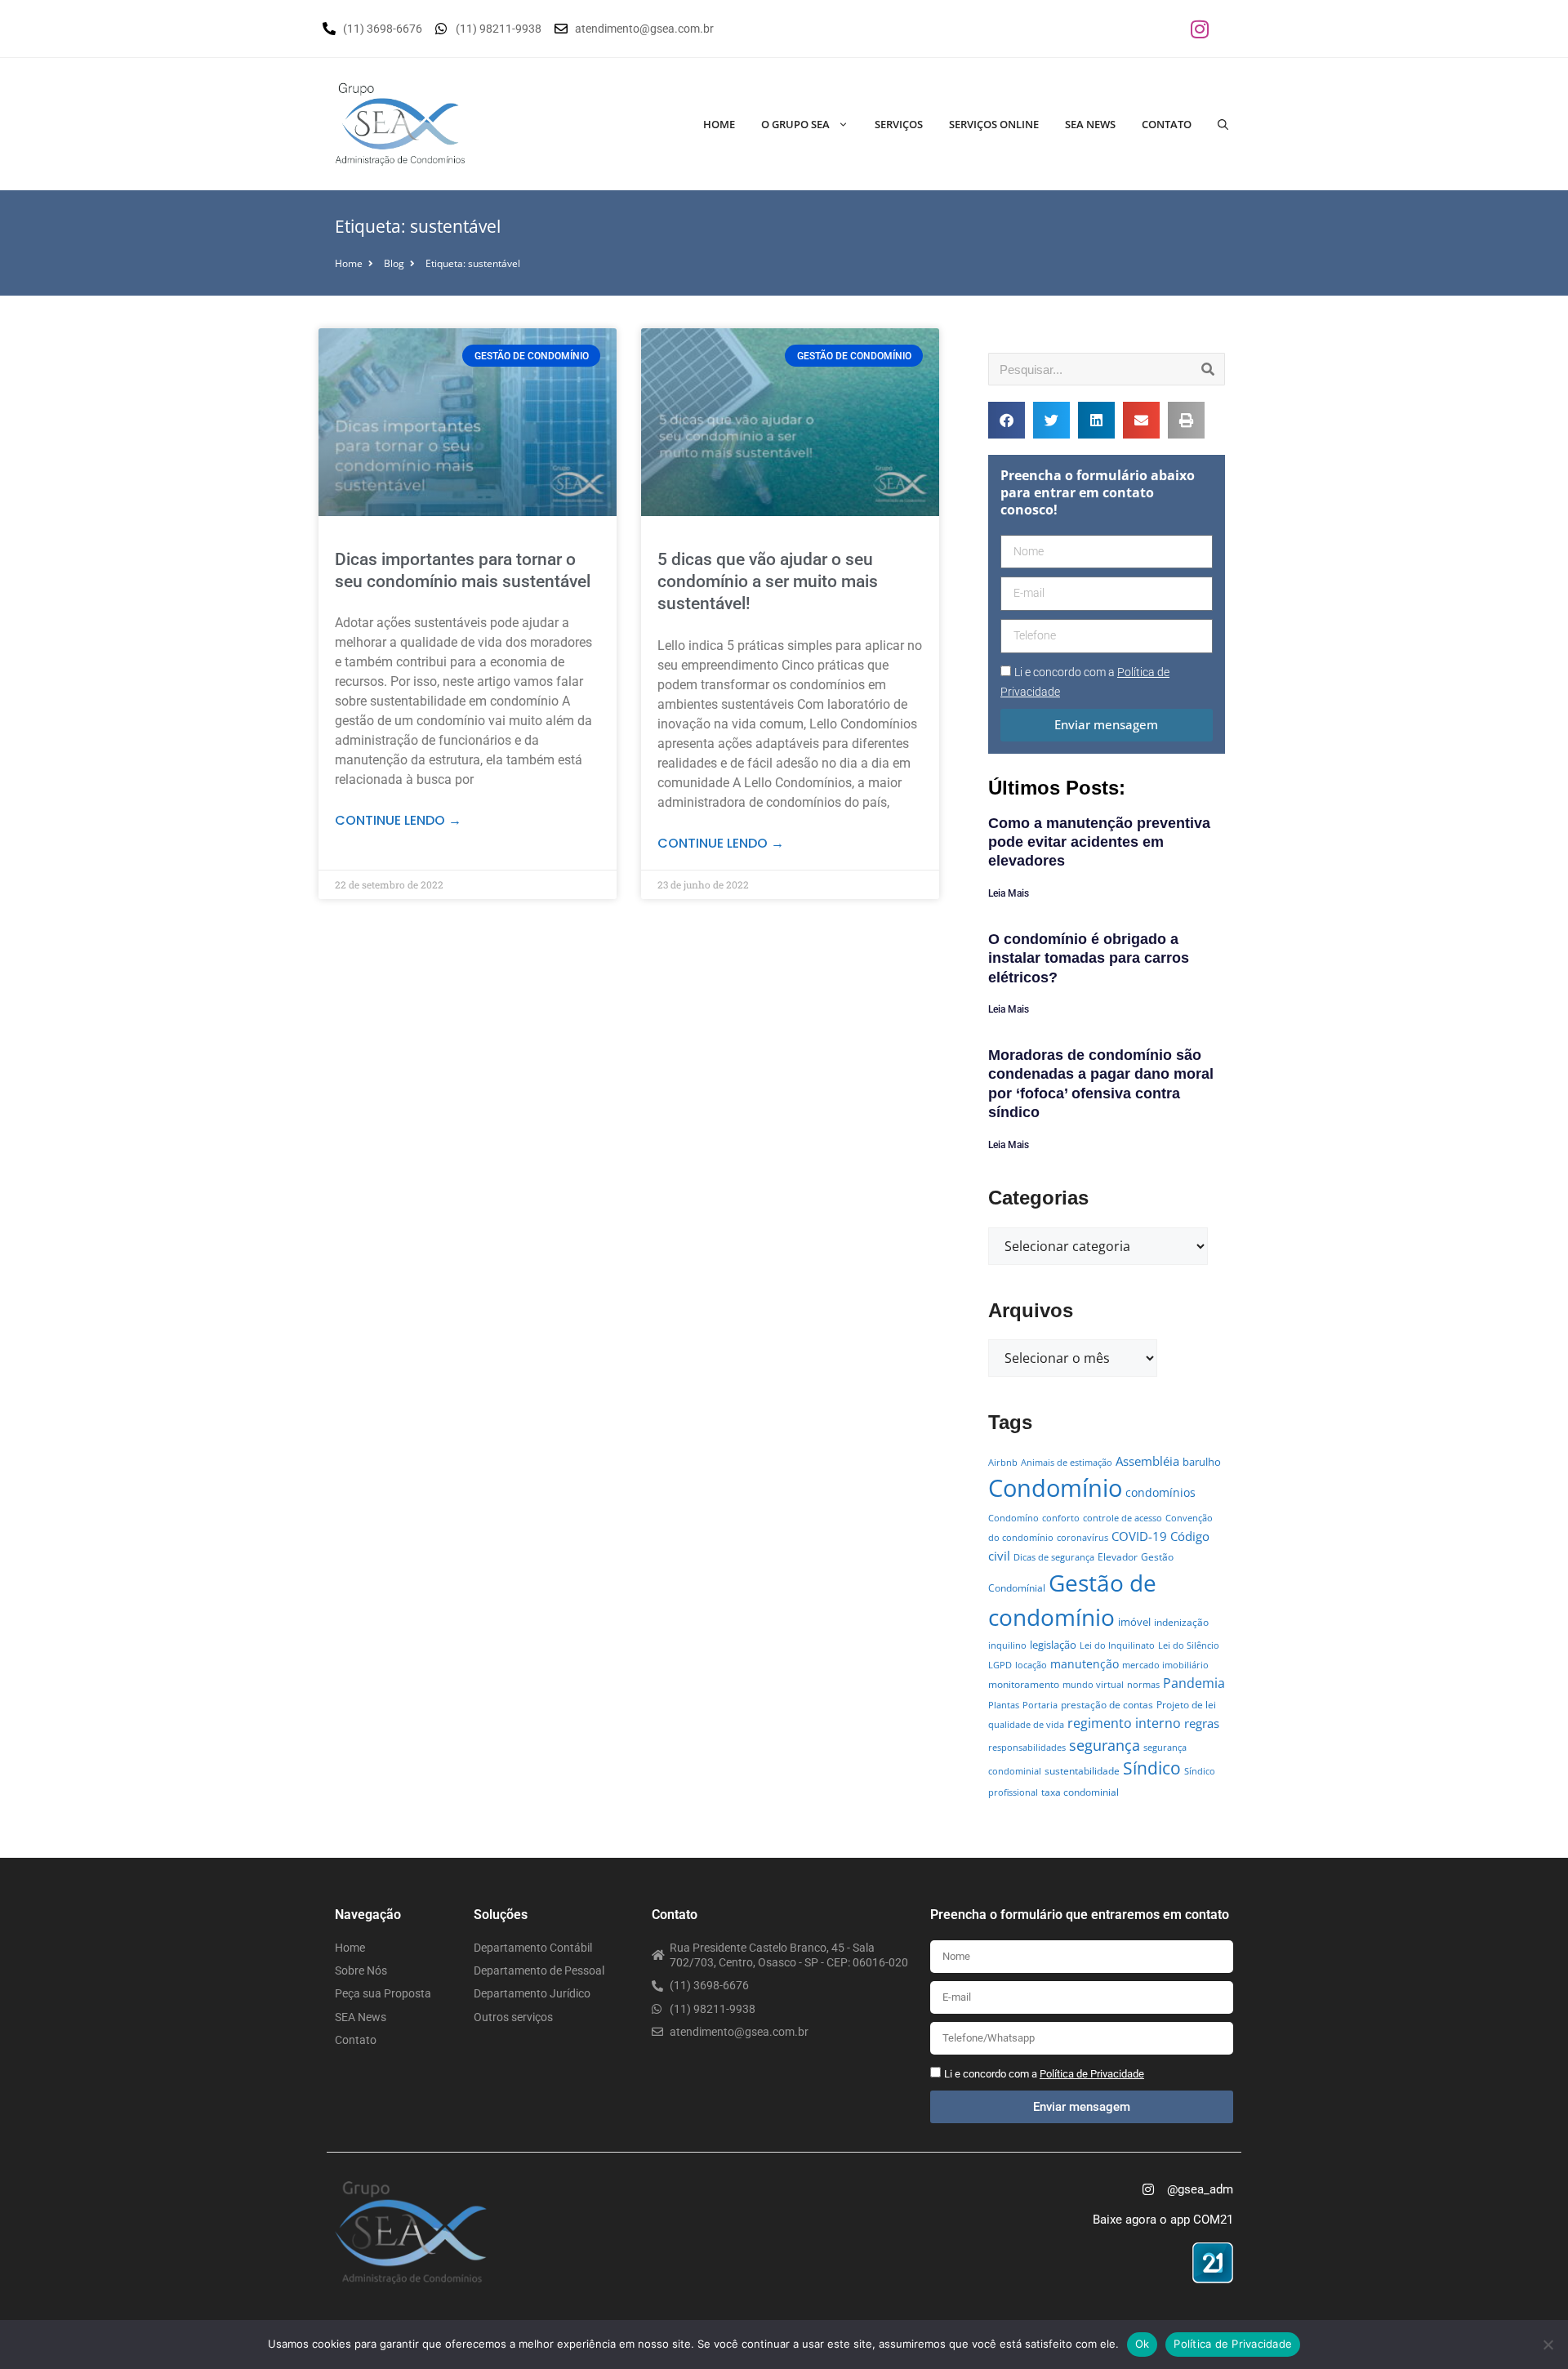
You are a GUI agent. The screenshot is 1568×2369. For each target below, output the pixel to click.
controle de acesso (1123, 1518)
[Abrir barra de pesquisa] (1223, 124)
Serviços (899, 124)
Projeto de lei (1186, 1705)
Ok (1143, 2344)
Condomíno (1013, 1518)
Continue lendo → (398, 820)
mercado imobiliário (1165, 1665)
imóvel (1134, 1622)
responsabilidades (1027, 1748)
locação (1031, 1665)
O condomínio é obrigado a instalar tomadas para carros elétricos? (1089, 958)
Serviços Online (994, 124)
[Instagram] (1200, 29)
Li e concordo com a (1044, 2074)
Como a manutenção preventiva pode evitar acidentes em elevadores (1099, 842)
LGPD (1000, 1665)
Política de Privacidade (1233, 2344)
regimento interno (1124, 1723)
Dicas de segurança (1054, 1557)
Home (719, 124)
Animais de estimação (1067, 1463)
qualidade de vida (1026, 1725)
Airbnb (1003, 1463)
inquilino (1007, 1645)
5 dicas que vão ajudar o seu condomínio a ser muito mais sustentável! (768, 582)
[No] (1548, 2345)
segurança (1105, 1745)
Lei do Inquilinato (1117, 1645)
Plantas (1004, 1705)
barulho (1202, 1462)
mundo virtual (1093, 1685)
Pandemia (1194, 1683)
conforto (1061, 1518)
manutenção (1085, 1664)
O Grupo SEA (795, 124)
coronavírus (1082, 1538)
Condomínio (1055, 1488)
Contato (1167, 124)
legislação (1053, 1645)
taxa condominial (1080, 1792)
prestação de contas (1107, 1705)
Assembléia (1147, 1461)
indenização (1181, 1622)
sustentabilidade (1082, 1771)
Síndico (1152, 1768)
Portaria (1040, 1705)
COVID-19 (1139, 1536)
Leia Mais (1009, 893)
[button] (1007, 420)
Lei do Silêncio (1189, 1645)
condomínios (1160, 1492)
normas (1143, 1685)
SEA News (1090, 124)
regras (1202, 1723)
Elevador (1118, 1557)
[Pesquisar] (1208, 369)
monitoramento (1024, 1684)
